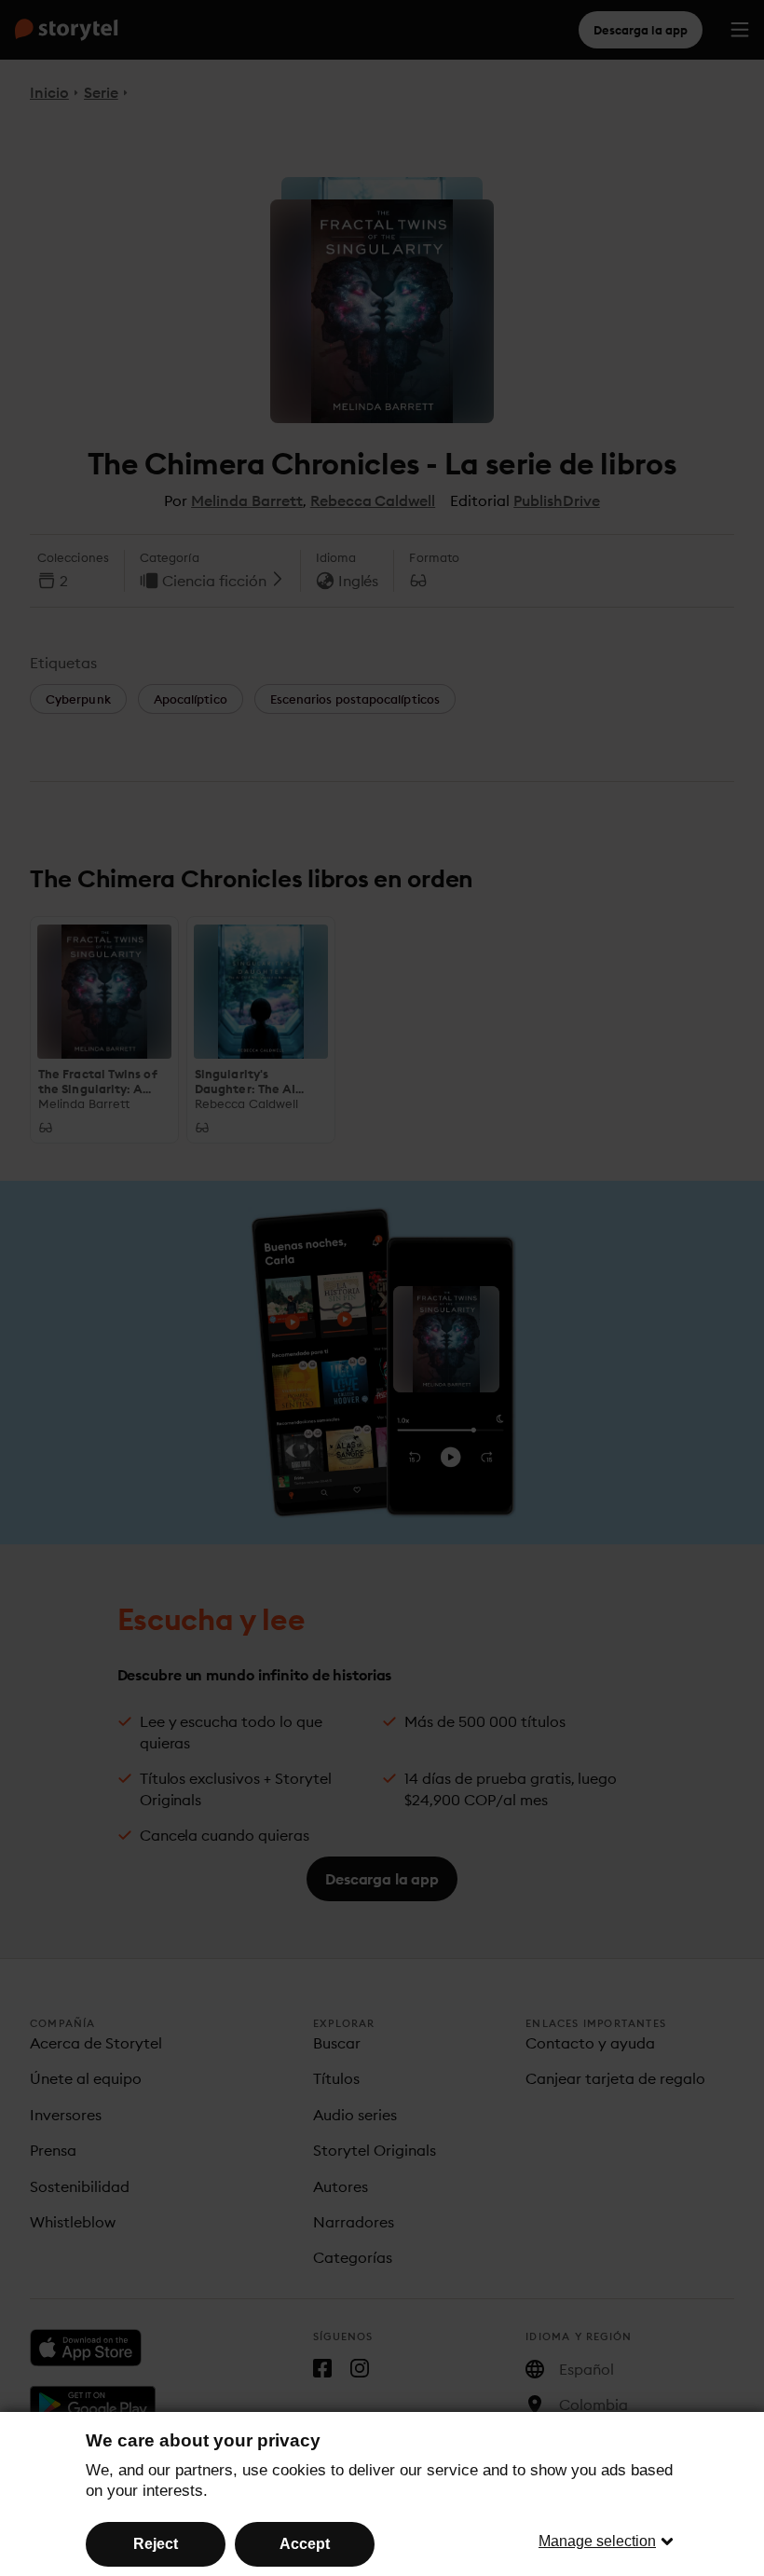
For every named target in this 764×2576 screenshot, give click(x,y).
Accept (305, 2544)
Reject (156, 2544)
